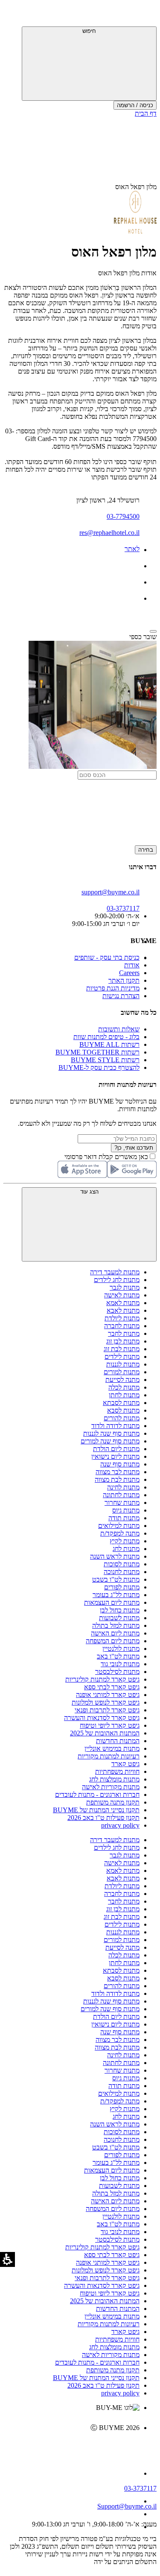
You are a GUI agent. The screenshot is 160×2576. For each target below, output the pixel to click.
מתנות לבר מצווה (118, 1472)
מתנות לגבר (125, 1287)
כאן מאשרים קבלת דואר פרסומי (111, 1157)
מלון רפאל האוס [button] (136, 187)
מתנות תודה (124, 1518)
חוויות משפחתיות (117, 1771)
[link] (71, 2446)
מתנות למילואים (119, 1526)
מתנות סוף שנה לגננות (111, 1433)
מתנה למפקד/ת (120, 1533)
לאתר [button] (132, 549)
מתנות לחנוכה (122, 1572)
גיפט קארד (125, 1764)
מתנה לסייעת (122, 1380)
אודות (132, 965)
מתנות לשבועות (119, 1618)
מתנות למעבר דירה (115, 1272)
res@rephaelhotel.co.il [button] (109, 533)
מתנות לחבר (124, 1333)
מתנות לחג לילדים (117, 1280)
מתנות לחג (126, 1549)
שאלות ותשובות (119, 1029)
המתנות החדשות (118, 1741)
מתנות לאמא (123, 1303)
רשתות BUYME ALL (109, 1044)
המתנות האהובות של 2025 (105, 1733)
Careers (129, 973)
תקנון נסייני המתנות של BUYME (96, 1810)
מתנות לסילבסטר (117, 1672)
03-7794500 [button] (123, 516)
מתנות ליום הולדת (116, 1449)
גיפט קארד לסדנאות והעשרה (102, 1718)
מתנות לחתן (124, 1395)
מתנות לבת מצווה (117, 1479)
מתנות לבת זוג (122, 1349)
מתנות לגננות (123, 1364)
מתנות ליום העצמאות (112, 1602)
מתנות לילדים (122, 1357)
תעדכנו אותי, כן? (134, 1148)
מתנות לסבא (123, 1410)
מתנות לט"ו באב (118, 1656)
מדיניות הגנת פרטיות (113, 988)
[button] (145, 15)
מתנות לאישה (122, 1295)
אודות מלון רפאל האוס (127, 273)
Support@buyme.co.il (127, 2506)
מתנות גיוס (126, 1510)
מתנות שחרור (122, 1503)
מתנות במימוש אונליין (112, 1748)
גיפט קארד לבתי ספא (112, 1687)
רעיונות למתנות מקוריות (109, 1756)
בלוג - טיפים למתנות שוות (106, 1037)
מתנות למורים (122, 1372)
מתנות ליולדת (122, 1318)
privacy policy (120, 1825)
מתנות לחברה (122, 1326)
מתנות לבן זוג (123, 1341)
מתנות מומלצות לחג (114, 1779)
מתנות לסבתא (121, 1403)
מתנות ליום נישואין (115, 1456)
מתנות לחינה (123, 1487)
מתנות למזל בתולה (116, 1625)
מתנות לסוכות (122, 1564)
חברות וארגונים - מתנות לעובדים (97, 1795)
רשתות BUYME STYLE (105, 1060)
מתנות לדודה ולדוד (115, 1426)
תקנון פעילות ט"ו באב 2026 (103, 1818)
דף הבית (146, 113)
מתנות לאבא (123, 1310)
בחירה (146, 850)
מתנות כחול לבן (120, 1610)
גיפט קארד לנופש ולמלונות (106, 1702)
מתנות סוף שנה (120, 1464)
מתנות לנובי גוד (120, 1664)
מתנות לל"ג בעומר (116, 1595)
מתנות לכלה (124, 1387)
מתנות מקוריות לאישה (111, 1787)
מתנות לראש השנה (115, 1556)
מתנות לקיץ (125, 1541)
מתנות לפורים (122, 1587)
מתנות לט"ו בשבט (116, 1579)
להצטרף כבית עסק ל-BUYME (99, 1067)
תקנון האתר (124, 980)
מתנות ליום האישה (115, 1633)
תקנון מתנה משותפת (113, 1802)
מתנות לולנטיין (121, 1649)
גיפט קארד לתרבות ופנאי (107, 1710)
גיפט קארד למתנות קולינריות (102, 1679)
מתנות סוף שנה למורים (110, 1441)
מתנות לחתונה (121, 1495)
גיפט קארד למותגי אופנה (108, 1695)
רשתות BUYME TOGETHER (97, 1052)
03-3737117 (140, 2488)
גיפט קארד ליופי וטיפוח (110, 1725)
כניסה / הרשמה (135, 105)
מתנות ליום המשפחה (113, 1641)
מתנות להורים (122, 1418)
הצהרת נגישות (121, 996)
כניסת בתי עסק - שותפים (107, 957)
